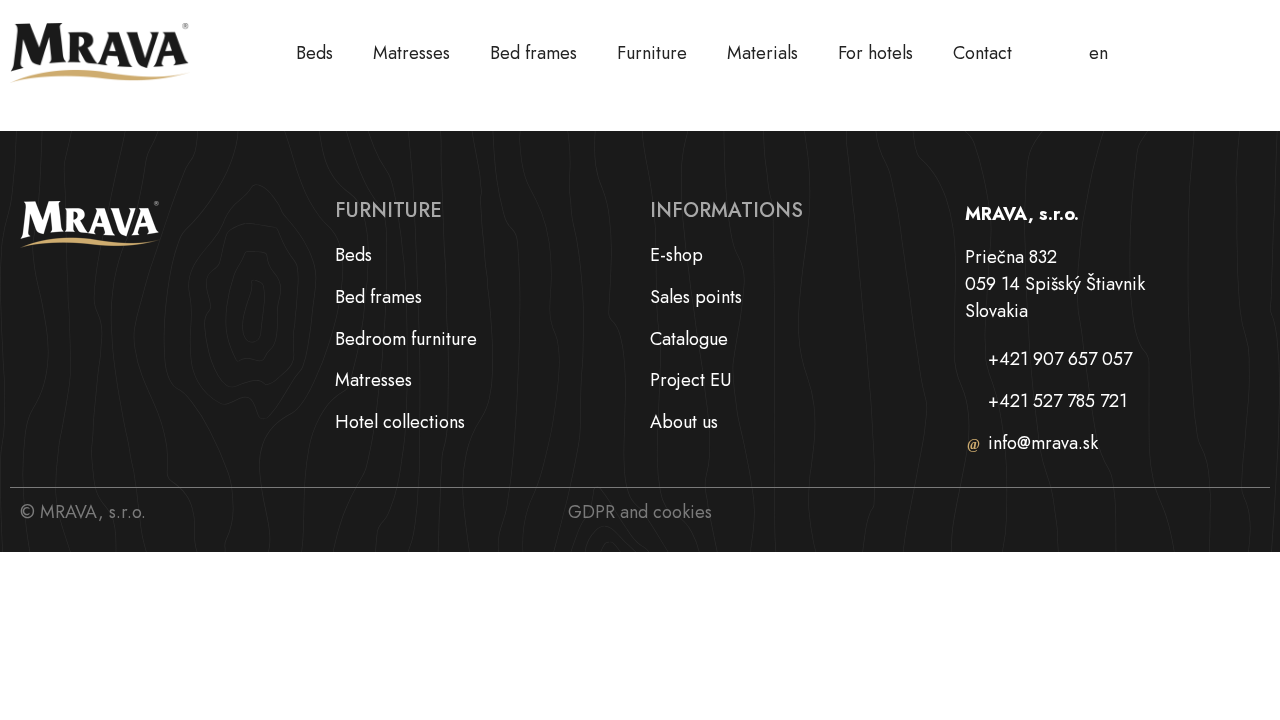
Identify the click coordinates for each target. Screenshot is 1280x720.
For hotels (875, 53)
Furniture (652, 53)
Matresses (411, 53)
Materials (762, 53)
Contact (982, 53)
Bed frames (533, 53)
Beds (314, 53)
